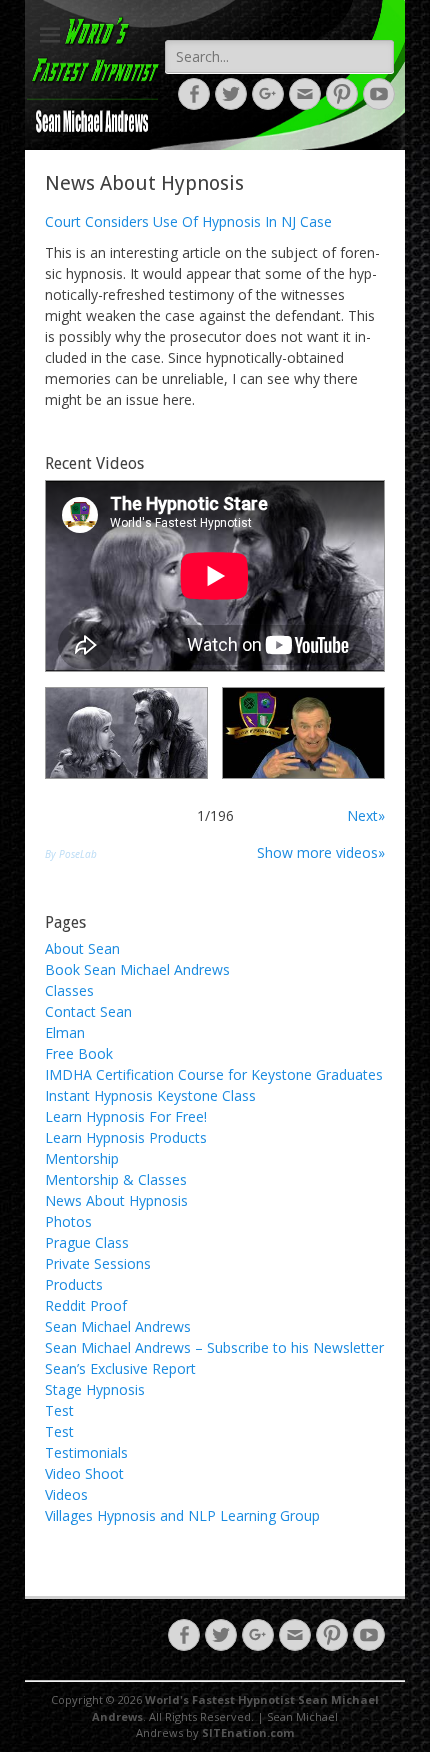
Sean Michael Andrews (118, 1326)
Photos (68, 1221)
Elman (65, 1032)
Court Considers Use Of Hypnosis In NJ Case (188, 221)
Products (74, 1284)
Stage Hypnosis (95, 1389)
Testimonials (86, 1452)
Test (59, 1410)
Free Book (79, 1053)
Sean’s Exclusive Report (120, 1368)
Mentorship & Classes (116, 1179)
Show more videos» (321, 852)
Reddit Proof (86, 1305)
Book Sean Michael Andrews (137, 969)
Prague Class (87, 1242)
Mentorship (82, 1158)
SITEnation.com (248, 1732)
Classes (69, 990)
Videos (66, 1494)
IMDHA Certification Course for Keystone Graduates (214, 1074)
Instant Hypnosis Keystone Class (150, 1095)
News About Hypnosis (116, 1200)
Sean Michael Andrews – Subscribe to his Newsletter (214, 1347)
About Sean (82, 948)
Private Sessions (98, 1263)
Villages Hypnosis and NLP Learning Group (182, 1515)
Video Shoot (84, 1473)
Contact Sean (88, 1011)
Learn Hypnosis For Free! (126, 1116)
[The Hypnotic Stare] (126, 733)
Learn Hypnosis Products (126, 1137)
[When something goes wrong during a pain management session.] (303, 733)
